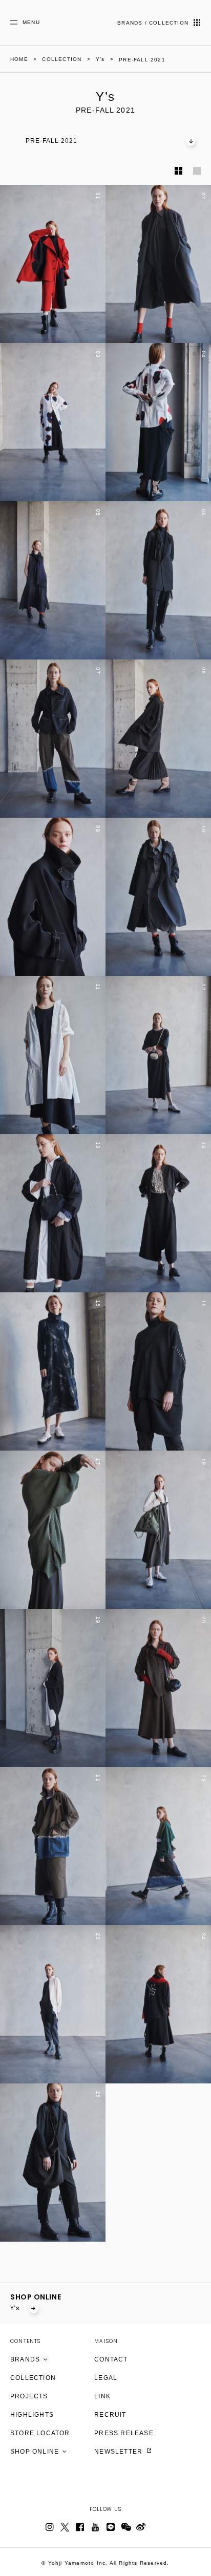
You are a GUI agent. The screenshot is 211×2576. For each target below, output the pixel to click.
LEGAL (106, 2378)
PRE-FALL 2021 (51, 141)
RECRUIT (110, 2415)
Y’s (16, 2308)
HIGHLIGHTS (32, 2415)
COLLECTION (33, 2378)
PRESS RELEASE (124, 2433)
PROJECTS (29, 2396)
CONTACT (111, 2359)
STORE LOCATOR (40, 2433)
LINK (102, 2396)
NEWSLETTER (119, 2452)
